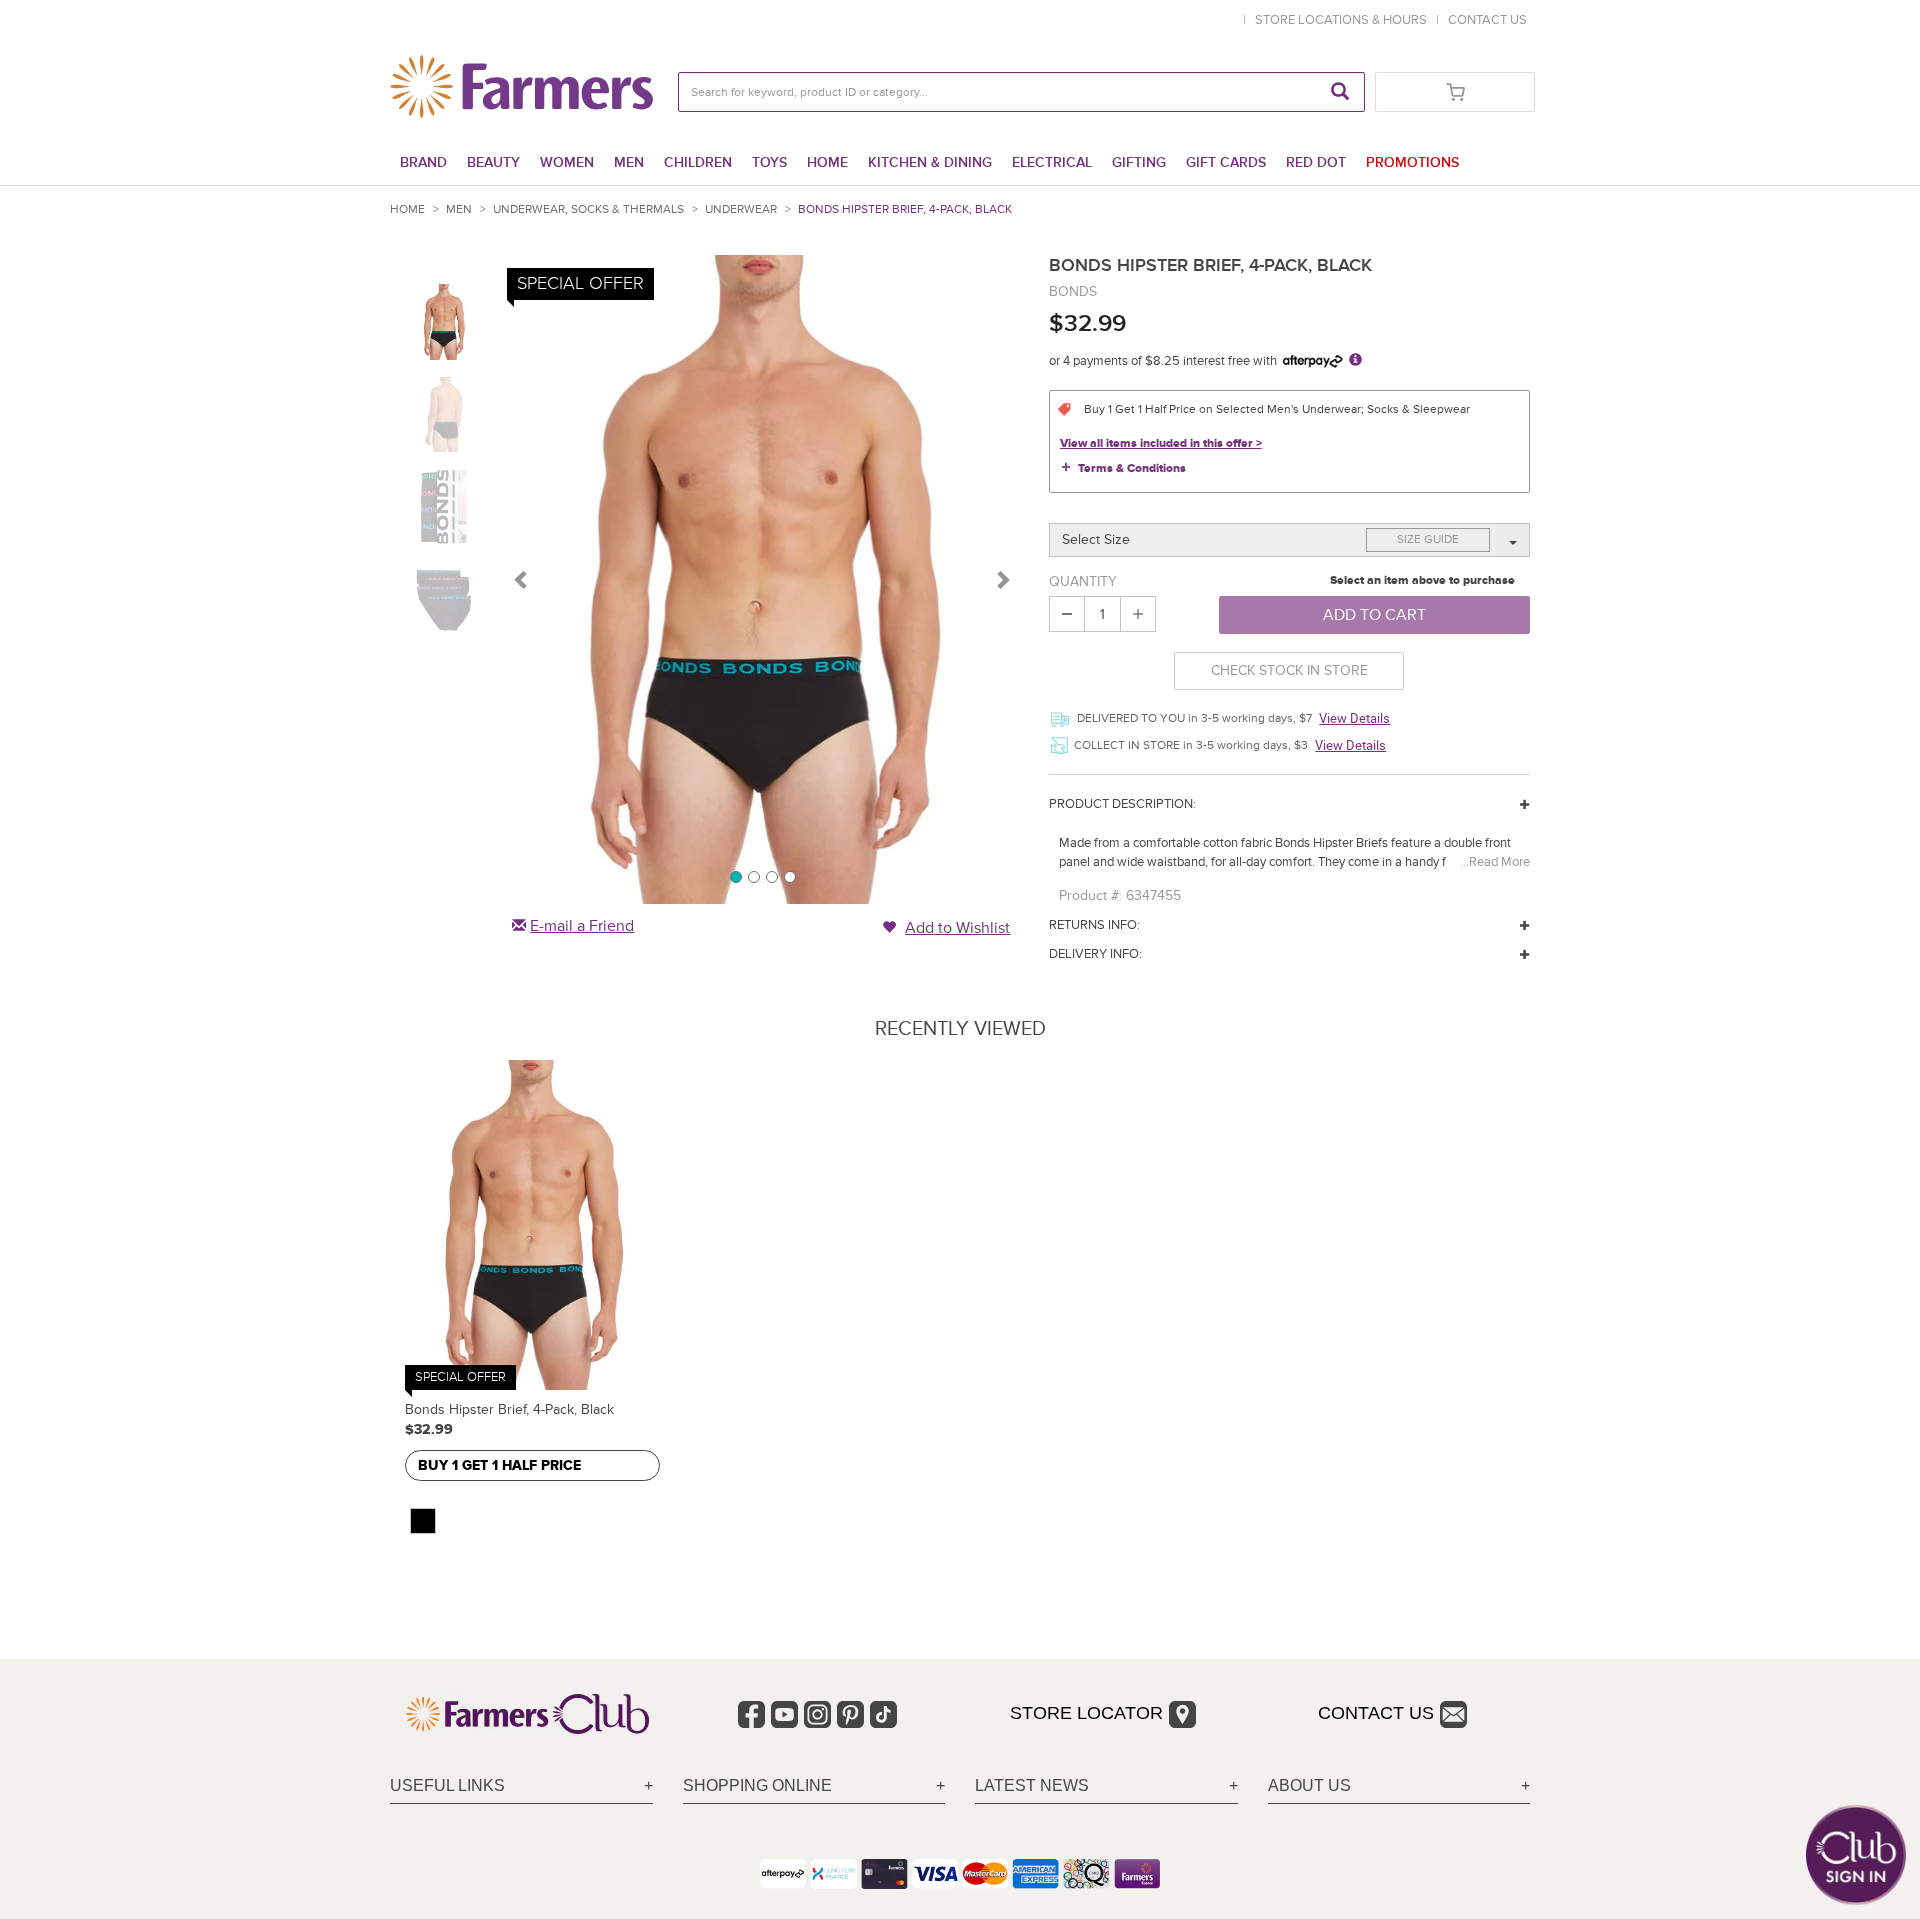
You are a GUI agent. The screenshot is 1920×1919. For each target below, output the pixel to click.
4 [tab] (789, 876)
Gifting (1139, 162)
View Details (1354, 718)
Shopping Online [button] (757, 1785)
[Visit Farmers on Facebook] (751, 1714)
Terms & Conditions (1132, 468)
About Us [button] (1309, 1785)
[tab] (521, 1786)
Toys (769, 162)
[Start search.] (1340, 92)
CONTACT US (1487, 20)
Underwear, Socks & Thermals (588, 209)
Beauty (493, 162)
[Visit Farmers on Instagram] (817, 1714)
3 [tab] (771, 876)
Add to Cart (1374, 615)
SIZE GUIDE (1428, 539)
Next (1002, 579)
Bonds (1073, 291)
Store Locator (1086, 1713)
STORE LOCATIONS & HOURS (1344, 20)
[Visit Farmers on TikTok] (883, 1714)
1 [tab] (735, 876)
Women (567, 162)
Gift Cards (1226, 162)
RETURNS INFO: (1094, 925)
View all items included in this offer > (1161, 443)
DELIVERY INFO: (1095, 954)
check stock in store (1289, 670)
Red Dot (1316, 162)
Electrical (1052, 162)
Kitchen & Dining (930, 162)
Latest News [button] (1032, 1785)
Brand (423, 162)
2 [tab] (753, 876)
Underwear (741, 209)
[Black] (423, 1521)
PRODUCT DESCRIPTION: (1122, 804)
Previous (522, 579)
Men (629, 162)
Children (698, 162)
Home (827, 162)
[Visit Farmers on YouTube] (784, 1714)
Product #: (1090, 895)
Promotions (1412, 162)
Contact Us (1376, 1713)
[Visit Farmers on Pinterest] (850, 1714)
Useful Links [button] (447, 1785)
